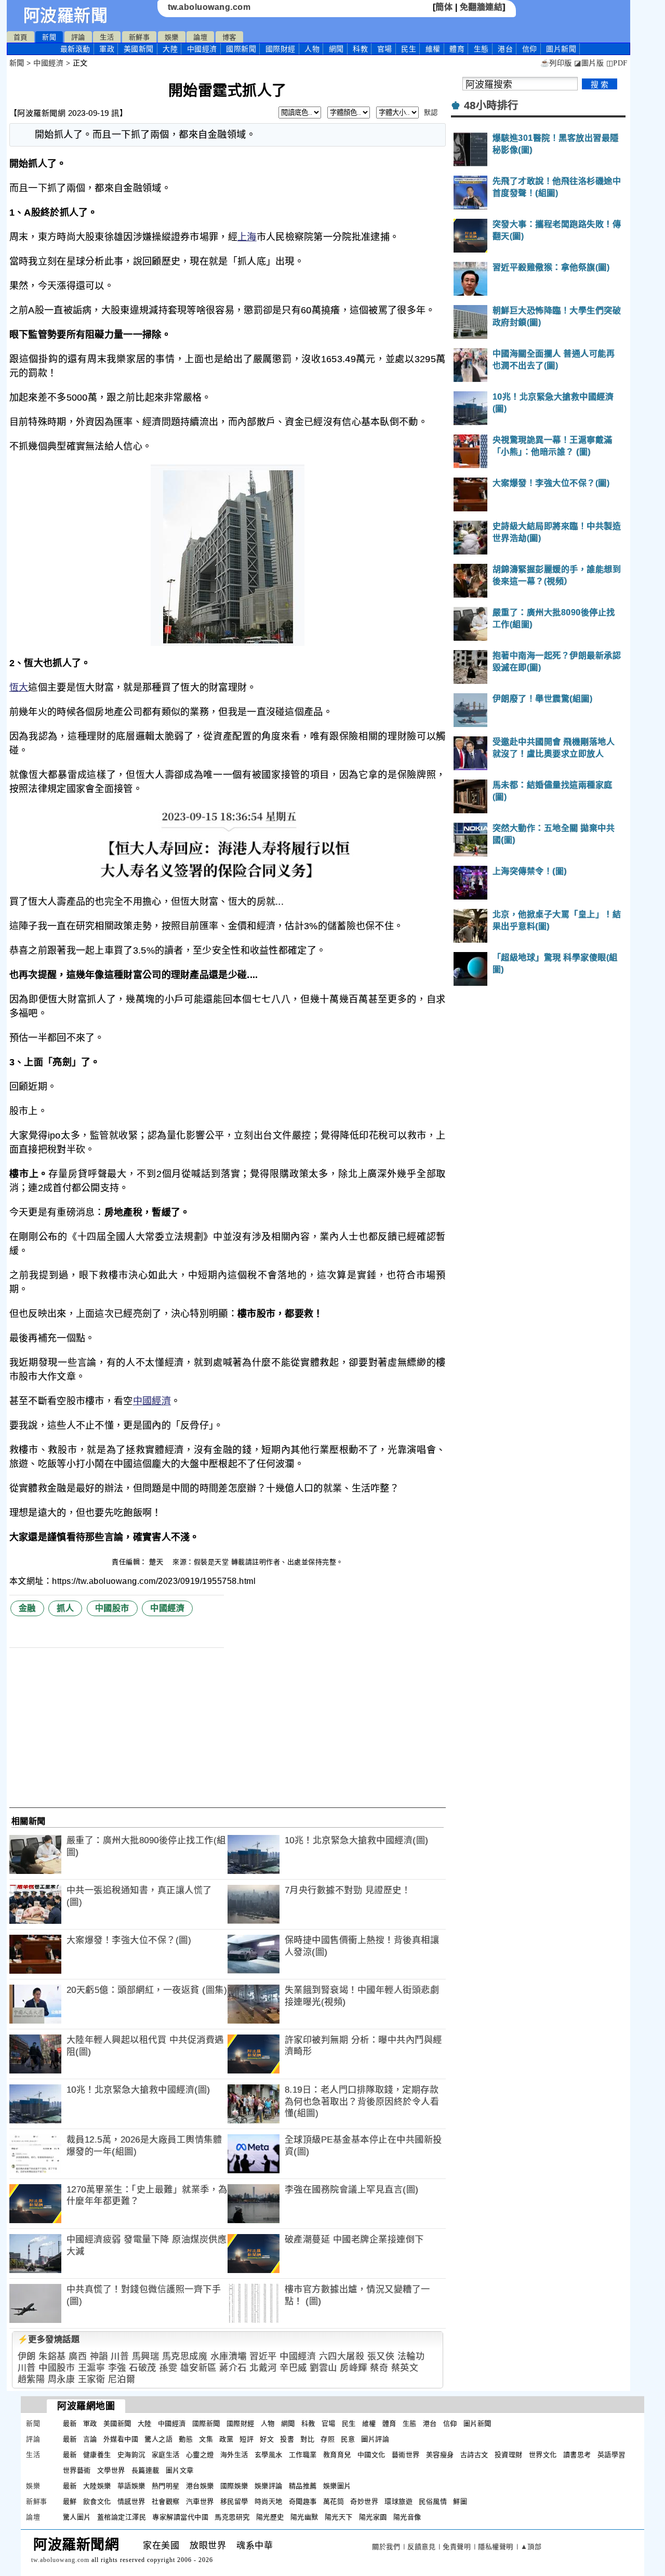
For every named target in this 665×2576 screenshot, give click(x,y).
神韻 (99, 2356)
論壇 (200, 37)
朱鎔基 (52, 2356)
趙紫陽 (31, 2379)
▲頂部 (531, 2547)
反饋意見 (421, 2547)
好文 (267, 2439)
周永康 (62, 2379)
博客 (229, 37)
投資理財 (509, 2455)
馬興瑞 (146, 2356)
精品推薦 (303, 2486)
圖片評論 (375, 2439)
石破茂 (143, 2368)
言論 (90, 2439)
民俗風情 (433, 2501)
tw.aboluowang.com (209, 7)
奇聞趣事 (303, 2501)
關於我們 (386, 2547)
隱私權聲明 (496, 2547)
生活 (107, 37)
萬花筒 (334, 2501)
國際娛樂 (234, 2486)
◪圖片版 (589, 63)
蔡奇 (379, 2368)
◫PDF (617, 63)
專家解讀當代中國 (180, 2517)
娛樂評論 (269, 2486)
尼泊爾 (122, 2379)
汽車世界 (200, 2501)
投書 (287, 2439)
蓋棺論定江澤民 (122, 2517)
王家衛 (92, 2379)
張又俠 (381, 2356)
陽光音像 (407, 2517)
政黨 (226, 2439)
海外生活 (234, 2455)
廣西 (78, 2356)
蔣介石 (233, 2368)
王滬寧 (92, 2368)
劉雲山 (323, 2368)
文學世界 (111, 2470)
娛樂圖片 (337, 2486)
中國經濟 (202, 49)
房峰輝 (354, 2368)
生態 (481, 49)
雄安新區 (198, 2368)
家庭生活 (166, 2455)
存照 (328, 2439)
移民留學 (234, 2501)
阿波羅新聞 (66, 16)
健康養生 (97, 2455)
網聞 (336, 49)
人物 (312, 49)
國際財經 (281, 49)
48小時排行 (491, 105)
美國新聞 (139, 49)
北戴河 (263, 2368)
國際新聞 (241, 49)
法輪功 (411, 2356)
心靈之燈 (200, 2455)
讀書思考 (577, 2455)
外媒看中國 (121, 2439)
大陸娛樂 (97, 2486)
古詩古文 (474, 2455)
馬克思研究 (232, 2517)
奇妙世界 (364, 2501)
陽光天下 (339, 2517)
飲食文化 (97, 2501)
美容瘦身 (440, 2455)
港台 (505, 49)
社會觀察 (166, 2501)
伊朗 (27, 2356)
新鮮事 (139, 37)
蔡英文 (405, 2368)
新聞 (49, 37)
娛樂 (172, 37)
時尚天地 (269, 2501)
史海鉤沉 (131, 2455)
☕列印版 (556, 63)
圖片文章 (180, 2470)
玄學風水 (269, 2455)
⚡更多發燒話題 (49, 2339)
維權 (433, 49)
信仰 (530, 49)
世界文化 (543, 2455)
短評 (247, 2439)
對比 (307, 2439)
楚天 (157, 1562)
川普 (120, 2356)
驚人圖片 (77, 2517)
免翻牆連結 (481, 7)
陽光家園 (373, 2517)
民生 (409, 49)
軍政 (107, 49)
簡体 (444, 7)
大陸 (170, 49)
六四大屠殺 (342, 2356)
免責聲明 (457, 2547)
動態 (186, 2439)
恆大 (19, 688)
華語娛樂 (131, 2486)
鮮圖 (460, 2501)
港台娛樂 (200, 2486)
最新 (75, 49)
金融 (27, 1608)
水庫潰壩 (229, 2356)
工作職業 (303, 2455)
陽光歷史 (270, 2517)
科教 (360, 49)
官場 (385, 49)
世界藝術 (77, 2470)
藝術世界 (406, 2455)
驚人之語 (158, 2439)
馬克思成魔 (185, 2356)
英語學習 (611, 2455)
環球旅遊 (398, 2501)
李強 (117, 2368)
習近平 (263, 2356)
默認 (431, 113)
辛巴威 (293, 2368)
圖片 (561, 49)
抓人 (65, 1608)
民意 (348, 2439)
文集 (206, 2439)
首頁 (21, 37)
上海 (247, 237)
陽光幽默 (304, 2517)
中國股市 (112, 1608)
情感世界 (131, 2501)
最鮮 (70, 2501)
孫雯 (168, 2368)
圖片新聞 (477, 2423)
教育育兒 (337, 2455)
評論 (78, 37)
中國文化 (371, 2455)
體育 (457, 49)
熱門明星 (166, 2486)
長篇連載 (145, 2470)
